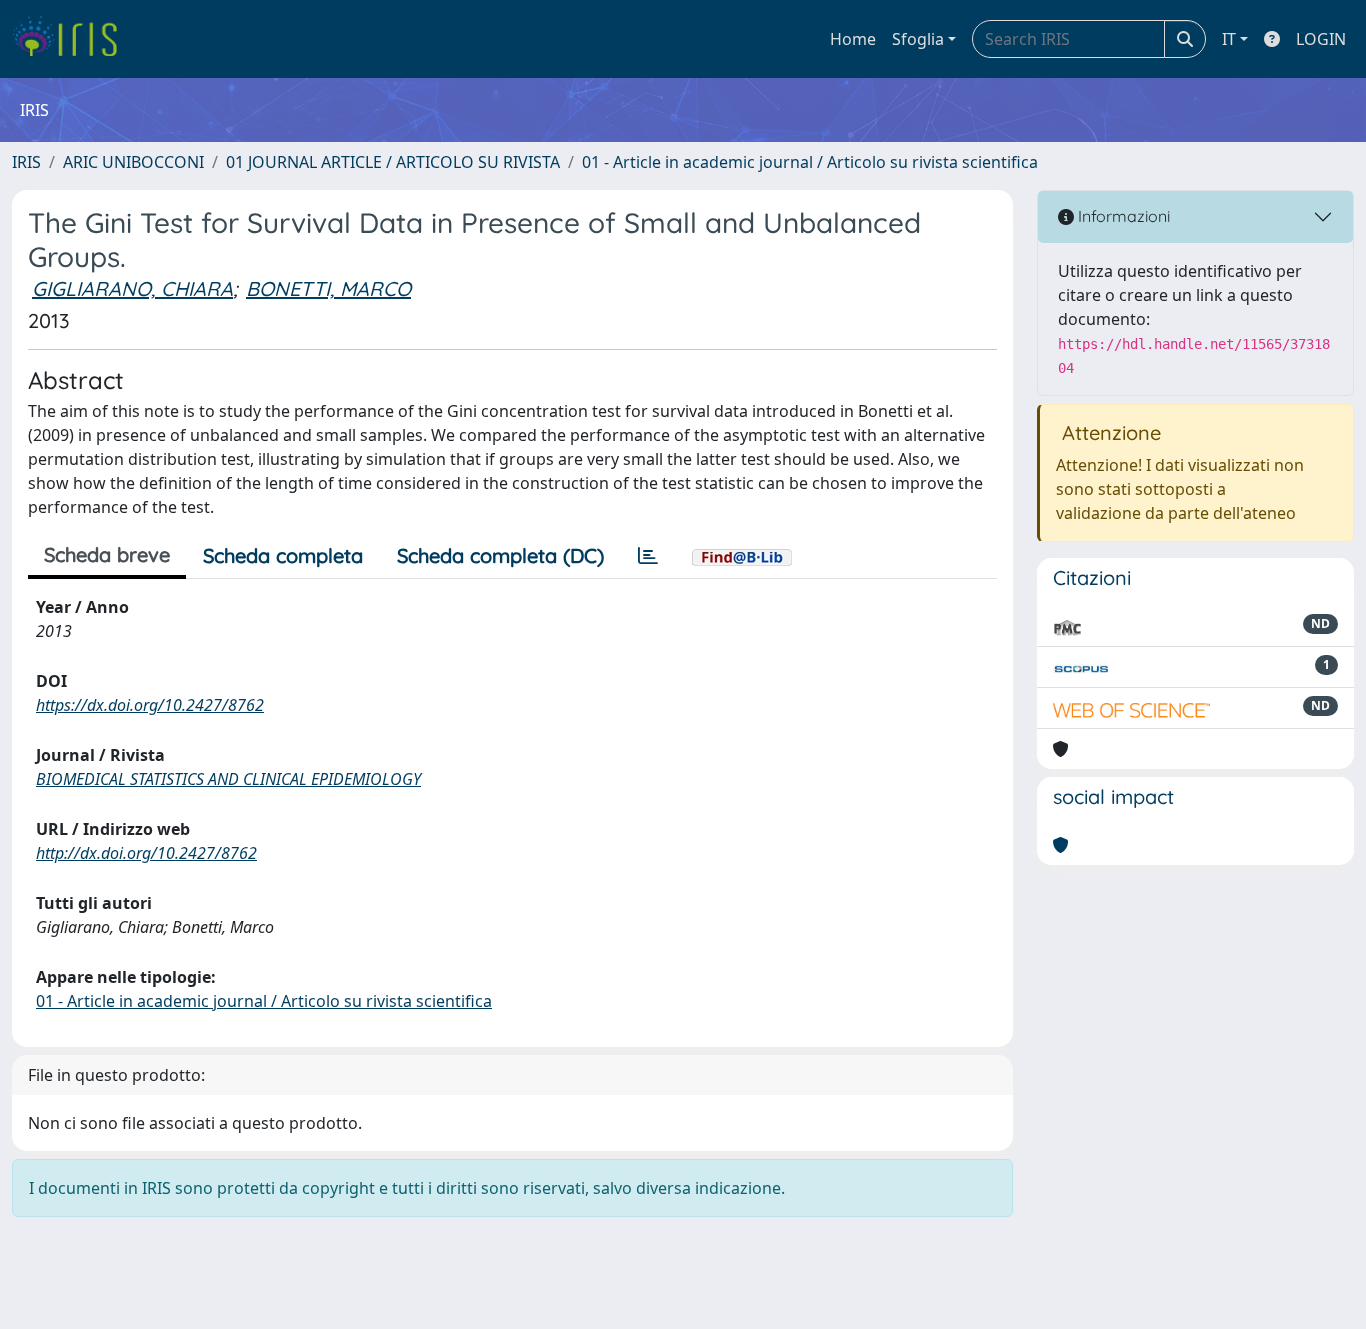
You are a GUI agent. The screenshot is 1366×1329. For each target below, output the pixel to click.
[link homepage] (72, 39)
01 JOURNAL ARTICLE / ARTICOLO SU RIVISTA (393, 162)
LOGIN (1321, 39)
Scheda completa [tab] (283, 555)
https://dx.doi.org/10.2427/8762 (150, 705)
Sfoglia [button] (918, 39)
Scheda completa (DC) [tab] (500, 555)
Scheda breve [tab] (107, 554)
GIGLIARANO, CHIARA (132, 288)
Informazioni (1122, 216)
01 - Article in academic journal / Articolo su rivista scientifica (810, 162)
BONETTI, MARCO (328, 288)
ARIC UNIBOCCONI (133, 162)
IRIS (26, 162)
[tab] (648, 556)
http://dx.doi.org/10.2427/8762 (146, 853)
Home (853, 39)
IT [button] (1229, 39)
